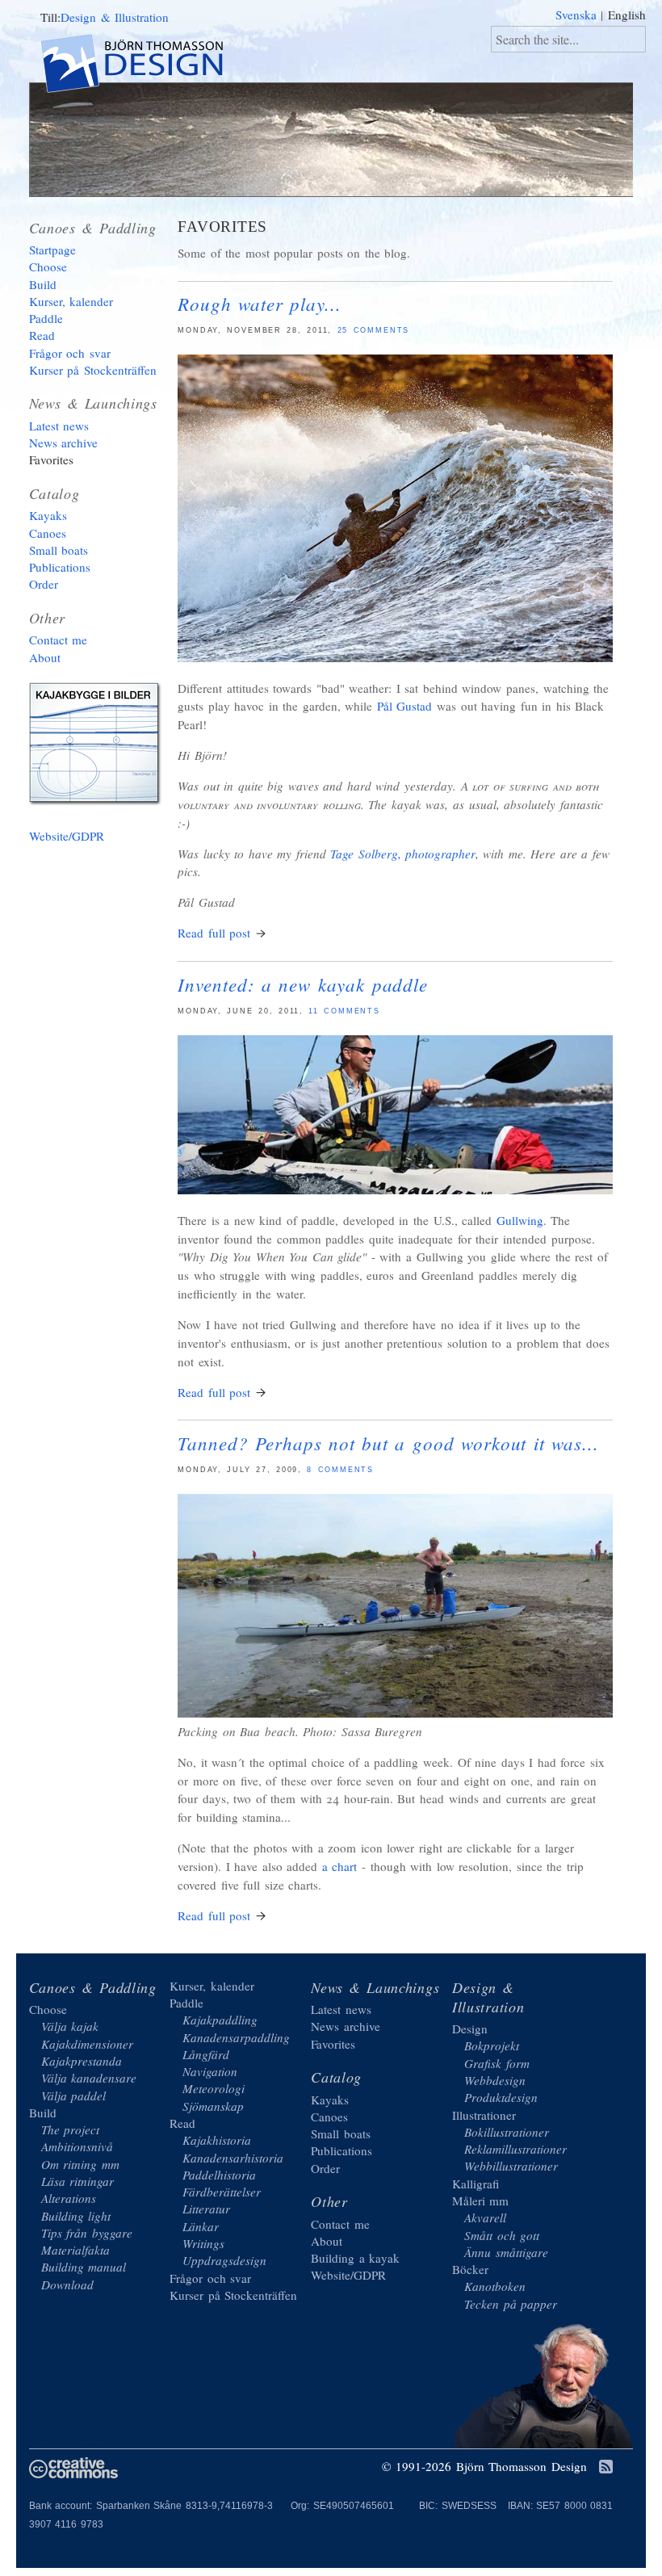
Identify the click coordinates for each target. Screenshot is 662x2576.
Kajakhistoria (217, 2140)
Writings (203, 2243)
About (45, 657)
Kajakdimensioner (87, 2044)
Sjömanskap (213, 2106)
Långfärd (206, 2054)
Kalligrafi (476, 2184)
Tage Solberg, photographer (402, 854)
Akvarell (485, 2217)
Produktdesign (501, 2097)
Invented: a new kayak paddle (303, 984)
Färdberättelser (222, 2192)
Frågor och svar (70, 353)
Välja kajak (70, 2026)
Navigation (210, 2071)
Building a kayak (98, 747)
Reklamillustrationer (515, 2149)
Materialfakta (75, 2250)
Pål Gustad (405, 706)
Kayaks (48, 515)
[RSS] (606, 2468)
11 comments (344, 1011)
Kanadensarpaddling (236, 2037)
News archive (64, 443)
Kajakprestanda (82, 2061)
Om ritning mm (80, 2164)
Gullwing (520, 1220)
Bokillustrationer (507, 2132)
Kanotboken (495, 2286)
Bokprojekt (492, 2045)
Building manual (84, 2267)
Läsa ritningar (78, 2181)
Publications (60, 567)
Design (470, 2028)
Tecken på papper (511, 2304)
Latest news (59, 426)
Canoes (48, 533)
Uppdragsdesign (224, 2260)
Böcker (470, 2269)
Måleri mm (481, 2201)
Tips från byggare (87, 2233)
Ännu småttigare (506, 2252)
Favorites (51, 459)
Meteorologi (214, 2088)
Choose (48, 266)
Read (42, 335)
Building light (76, 2216)
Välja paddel (74, 2096)
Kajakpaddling (220, 2020)
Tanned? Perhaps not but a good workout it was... (388, 1443)
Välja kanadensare (89, 2078)
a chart (340, 1866)
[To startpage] (146, 66)
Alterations (69, 2198)
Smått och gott (502, 2235)
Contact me (59, 640)
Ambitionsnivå (77, 2146)
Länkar (201, 2226)
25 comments (374, 330)
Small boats (59, 550)
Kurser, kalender (71, 301)
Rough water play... (260, 303)
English (627, 15)
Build (43, 284)
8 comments (340, 1470)
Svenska (576, 15)
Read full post (214, 933)
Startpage (52, 250)
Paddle (46, 318)
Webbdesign (495, 2080)
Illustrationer (484, 2115)
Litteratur (206, 2209)
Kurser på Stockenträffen (93, 370)
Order (44, 584)
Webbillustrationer (511, 2166)
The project (71, 2129)
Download (67, 2284)
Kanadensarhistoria (233, 2158)
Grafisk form (497, 2063)
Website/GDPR (67, 836)
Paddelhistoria (219, 2175)
